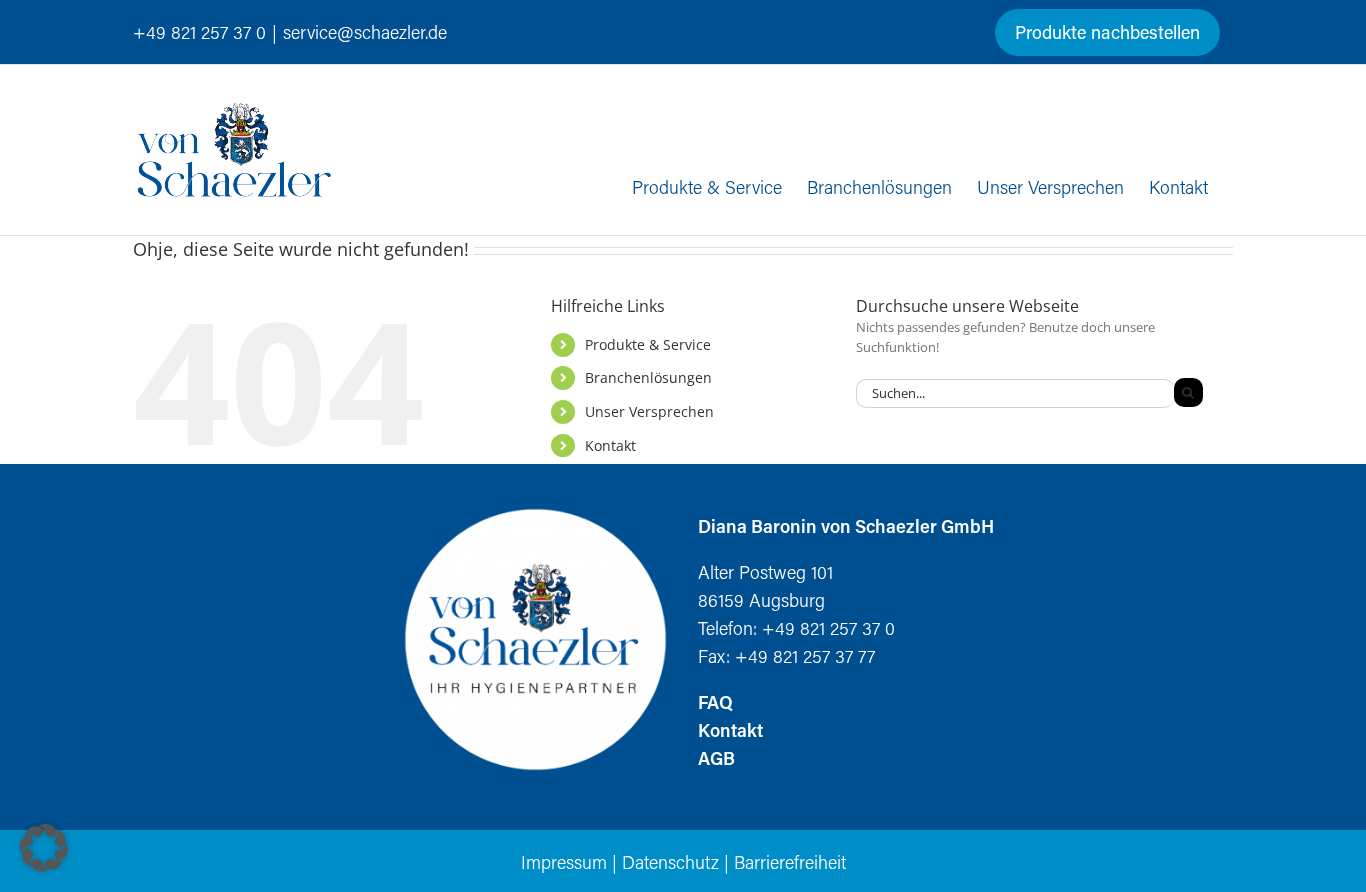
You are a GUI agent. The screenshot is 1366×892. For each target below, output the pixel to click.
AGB (716, 758)
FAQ (715, 702)
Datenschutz (670, 862)
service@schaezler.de (365, 32)
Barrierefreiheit (790, 862)
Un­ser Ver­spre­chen (649, 411)
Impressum (564, 862)
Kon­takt (610, 445)
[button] (44, 848)
